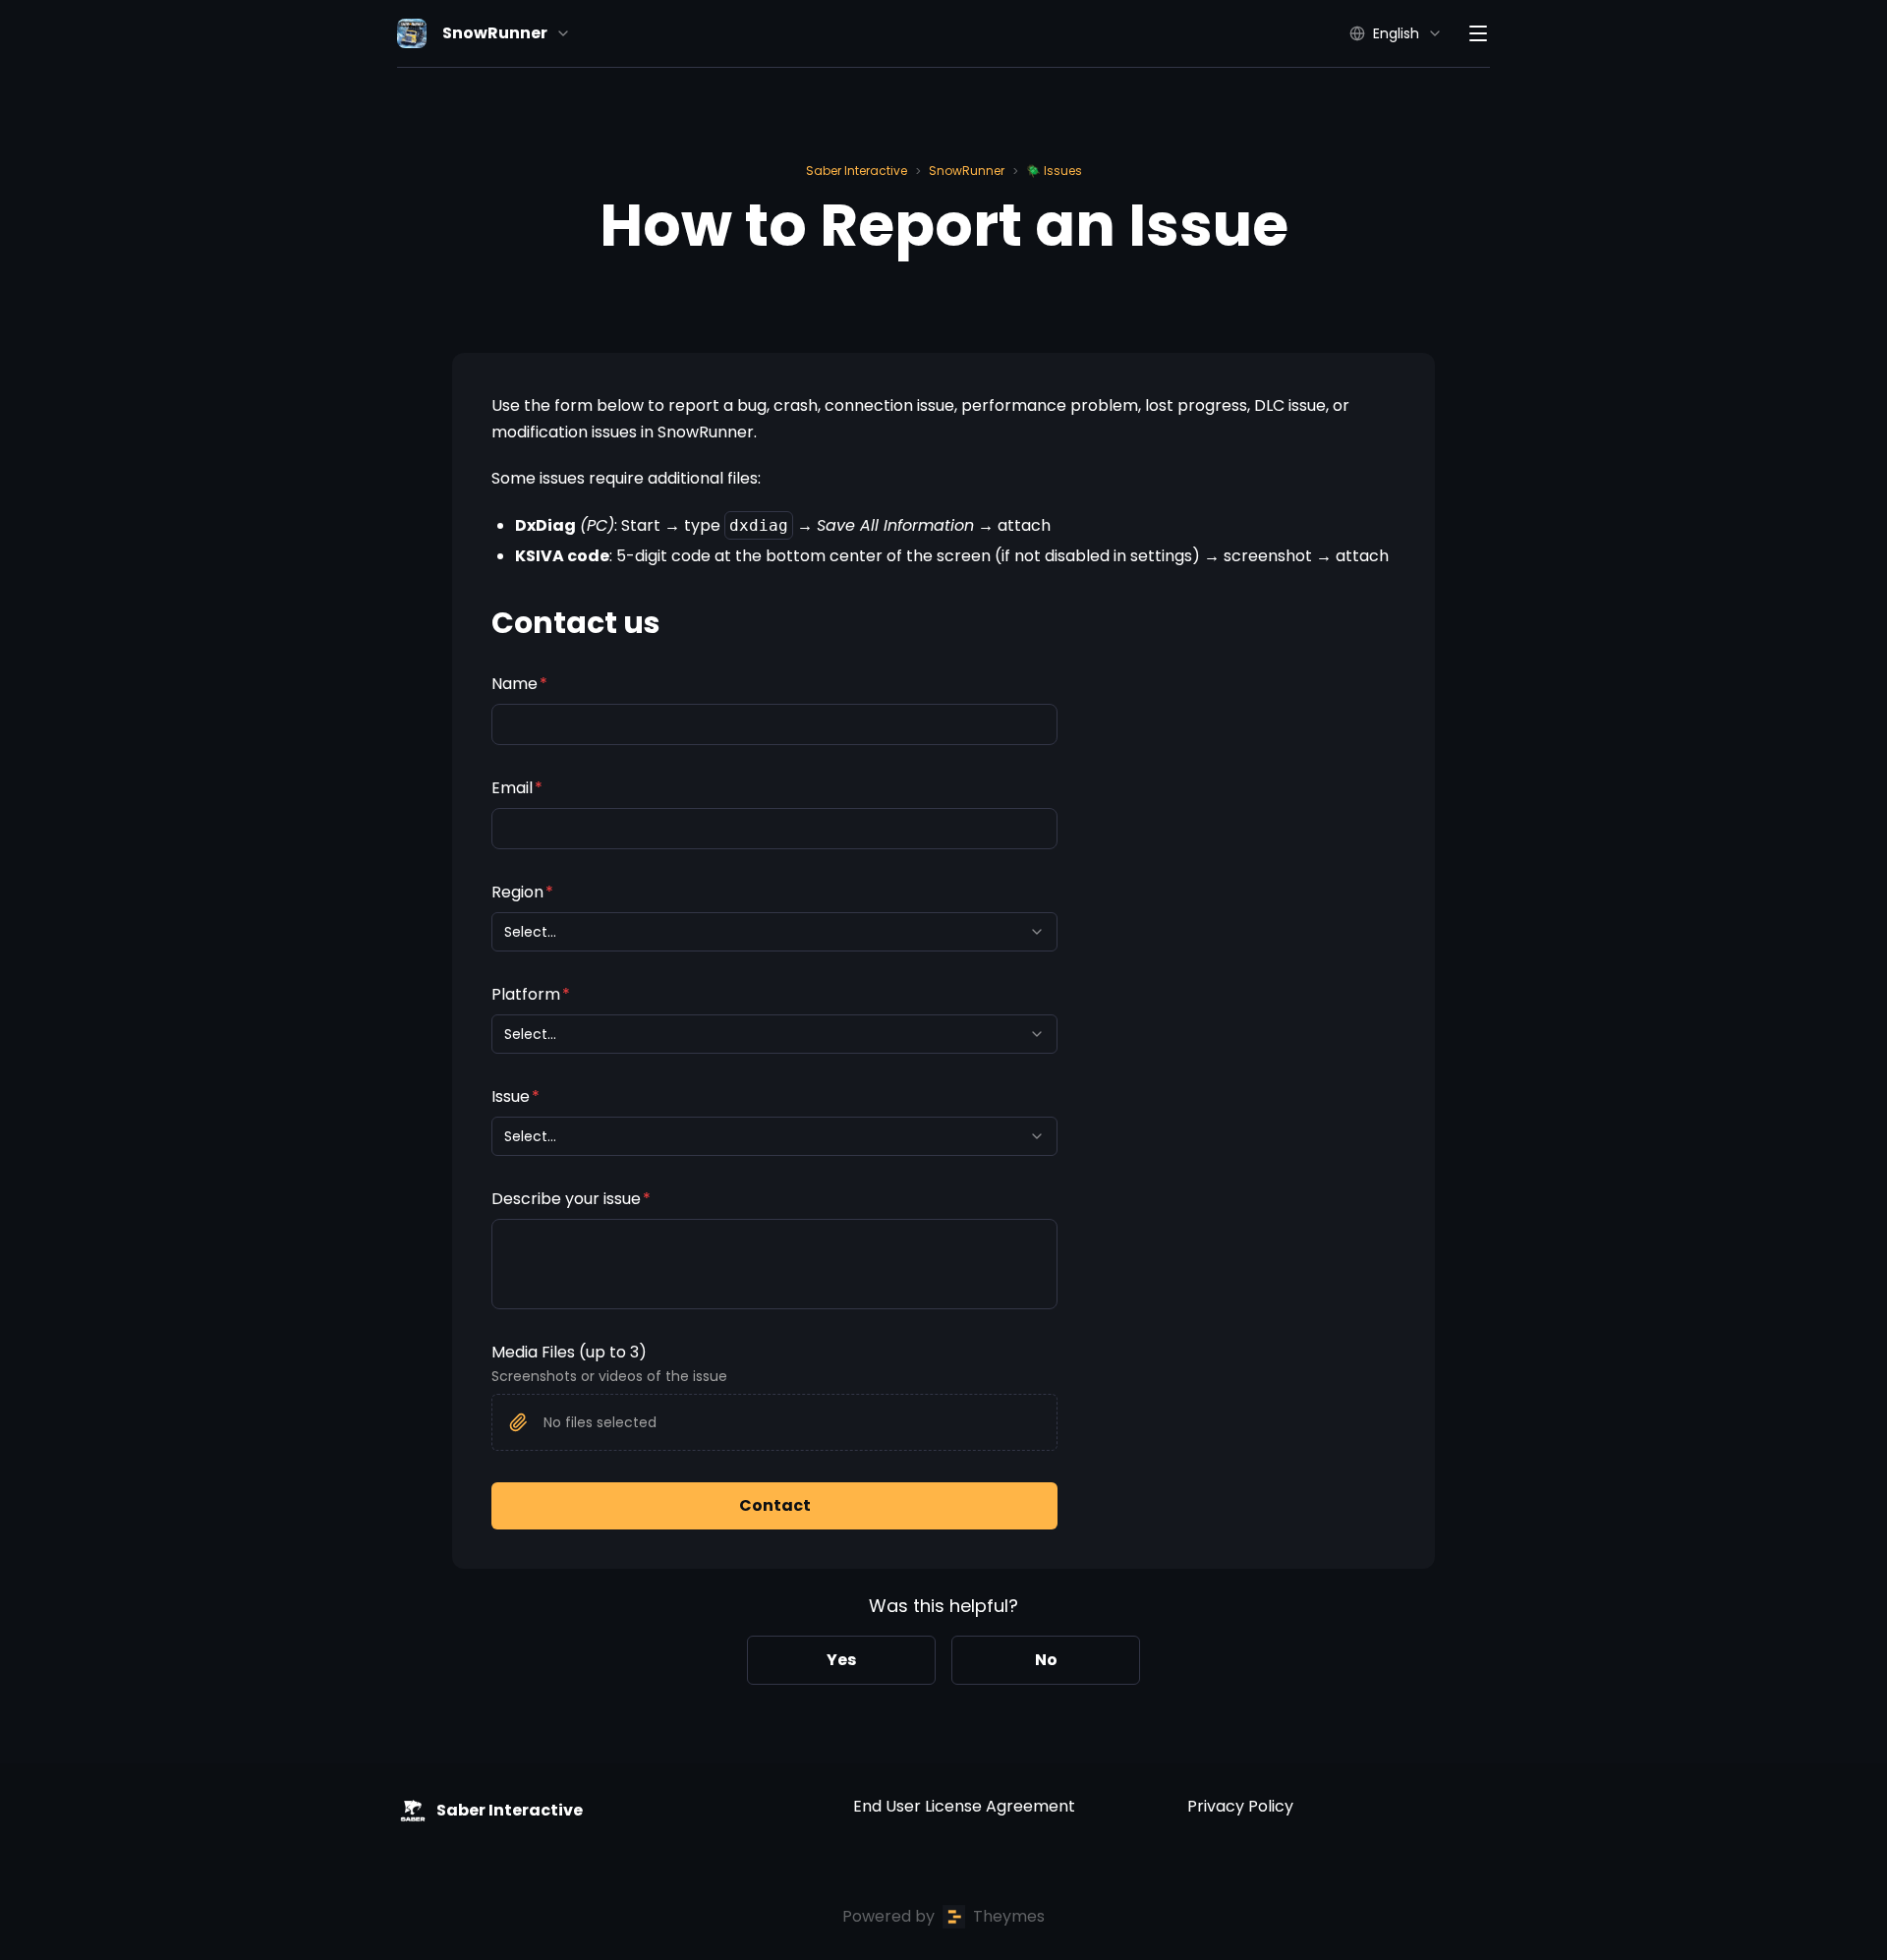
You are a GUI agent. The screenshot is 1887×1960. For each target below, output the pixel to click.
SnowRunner (967, 171)
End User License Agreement (964, 1806)
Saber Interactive (857, 171)
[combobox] (774, 932)
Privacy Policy (1240, 1806)
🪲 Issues (1054, 171)
